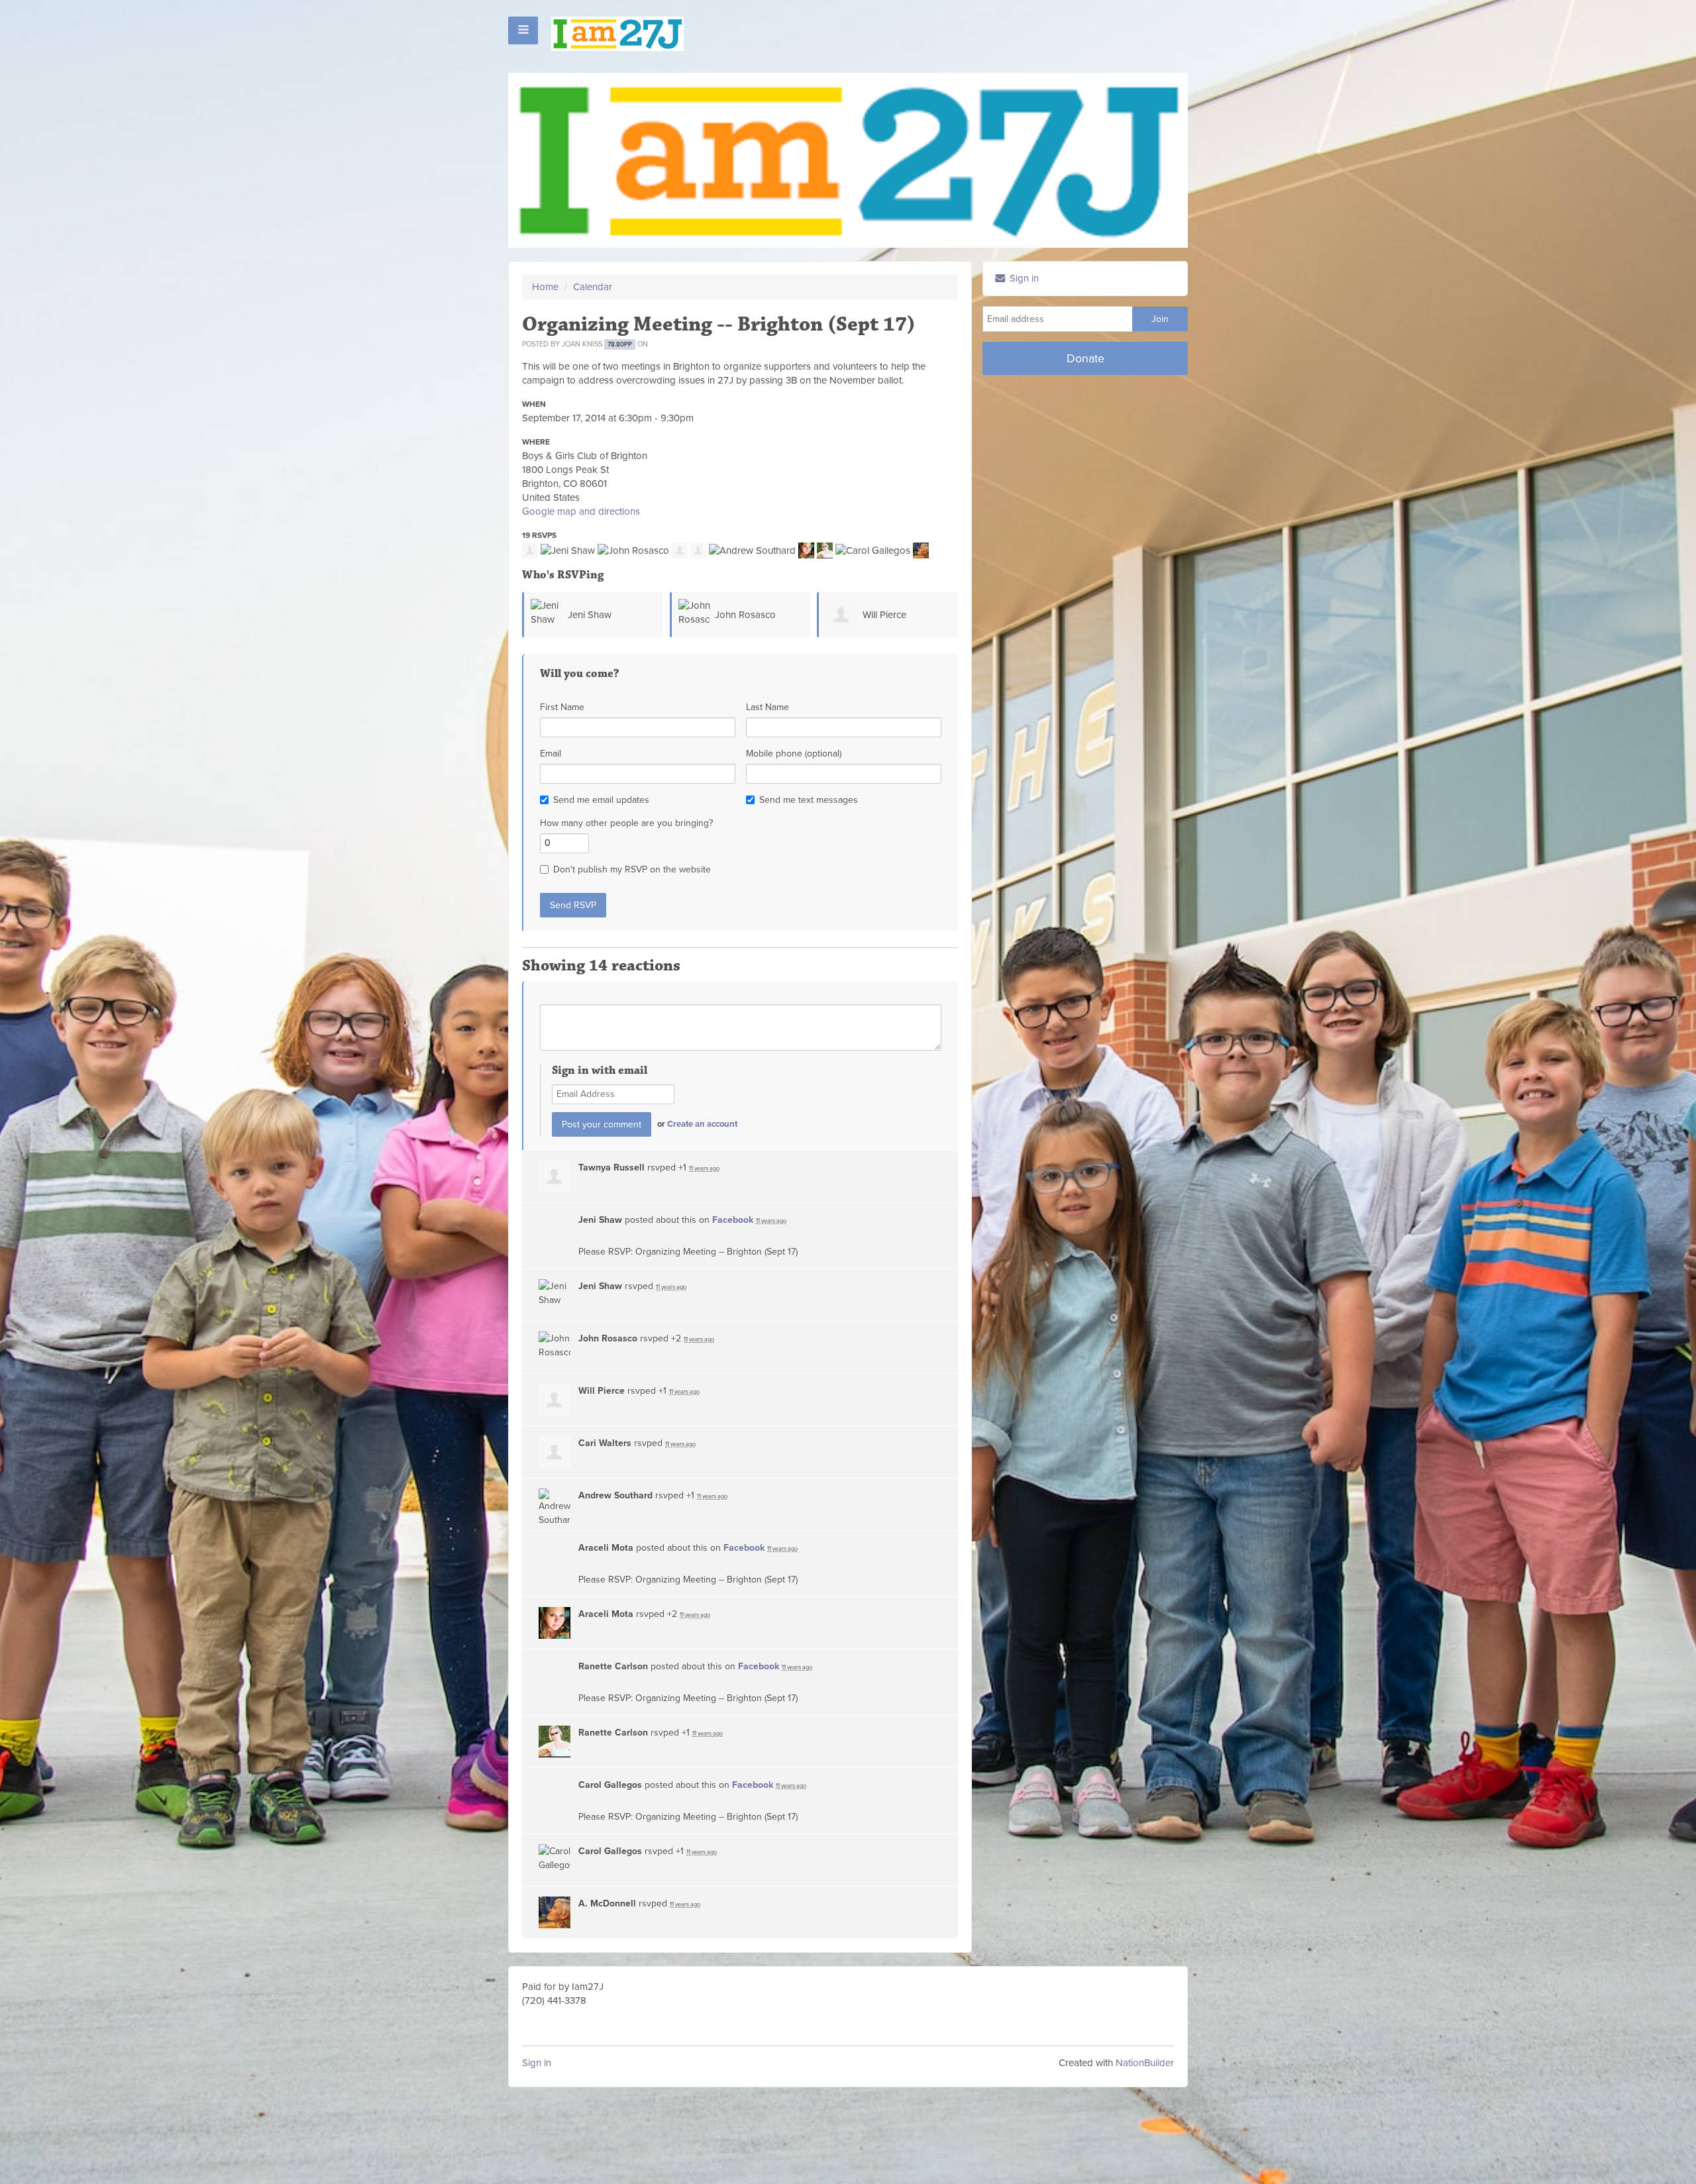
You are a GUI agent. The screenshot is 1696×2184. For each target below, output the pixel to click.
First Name (562, 707)
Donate (1086, 358)
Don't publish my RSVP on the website (632, 869)
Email (551, 754)
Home (545, 287)
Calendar (593, 287)
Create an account (702, 1124)
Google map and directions (581, 511)
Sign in (537, 2063)
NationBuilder (1145, 2063)
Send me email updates (601, 800)
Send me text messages (809, 800)
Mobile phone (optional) (794, 754)
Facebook (733, 1220)
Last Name (768, 707)
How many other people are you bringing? (626, 823)
